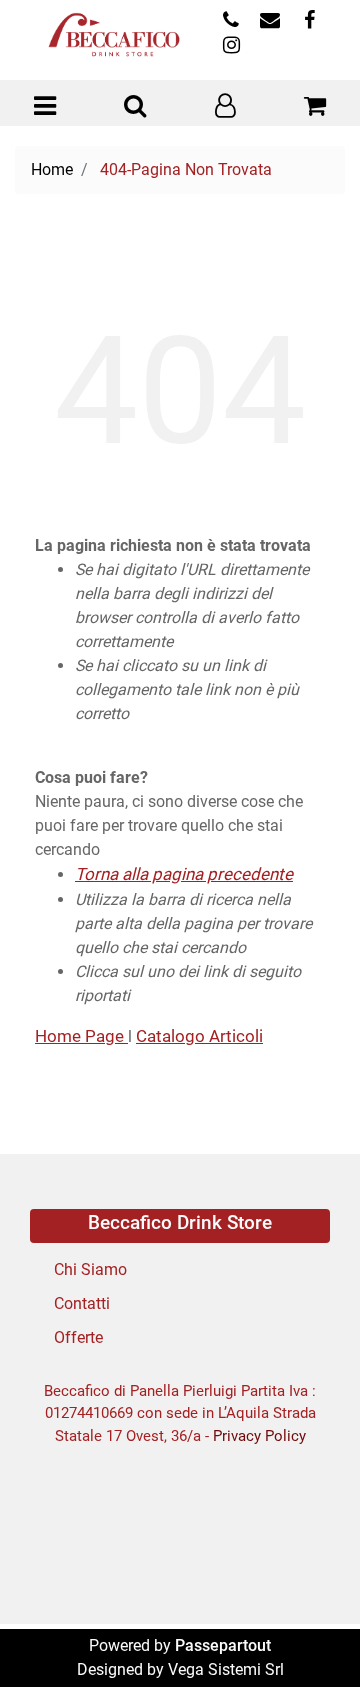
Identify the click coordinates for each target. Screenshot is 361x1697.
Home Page (81, 1036)
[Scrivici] (269, 21)
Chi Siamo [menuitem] (90, 1269)
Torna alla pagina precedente (184, 874)
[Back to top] (304, 1636)
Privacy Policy (259, 1436)
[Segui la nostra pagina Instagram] (228, 46)
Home (52, 169)
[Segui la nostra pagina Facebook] (306, 21)
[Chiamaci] (230, 21)
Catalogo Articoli (199, 1036)
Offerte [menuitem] (78, 1337)
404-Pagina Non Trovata (186, 169)
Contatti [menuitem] (82, 1303)
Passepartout (223, 1645)
